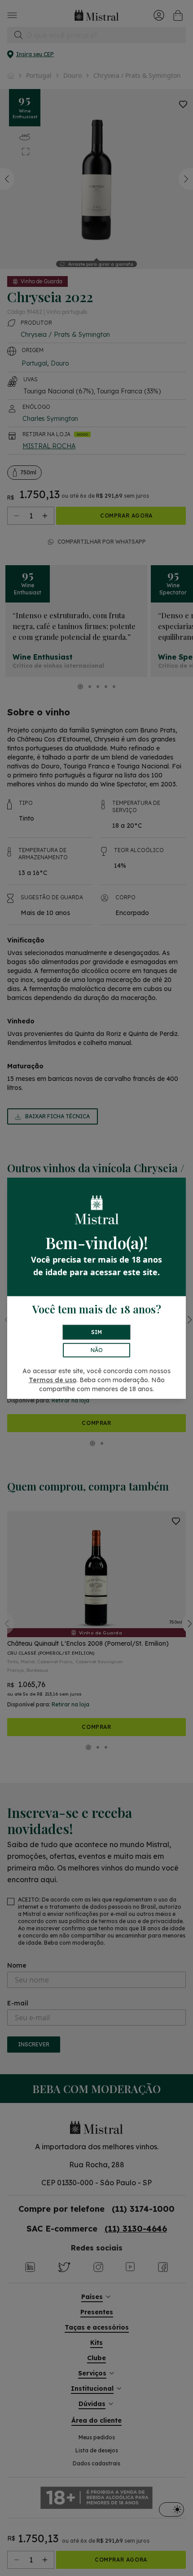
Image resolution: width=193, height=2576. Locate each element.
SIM (96, 1332)
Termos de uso (53, 1380)
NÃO (97, 1350)
